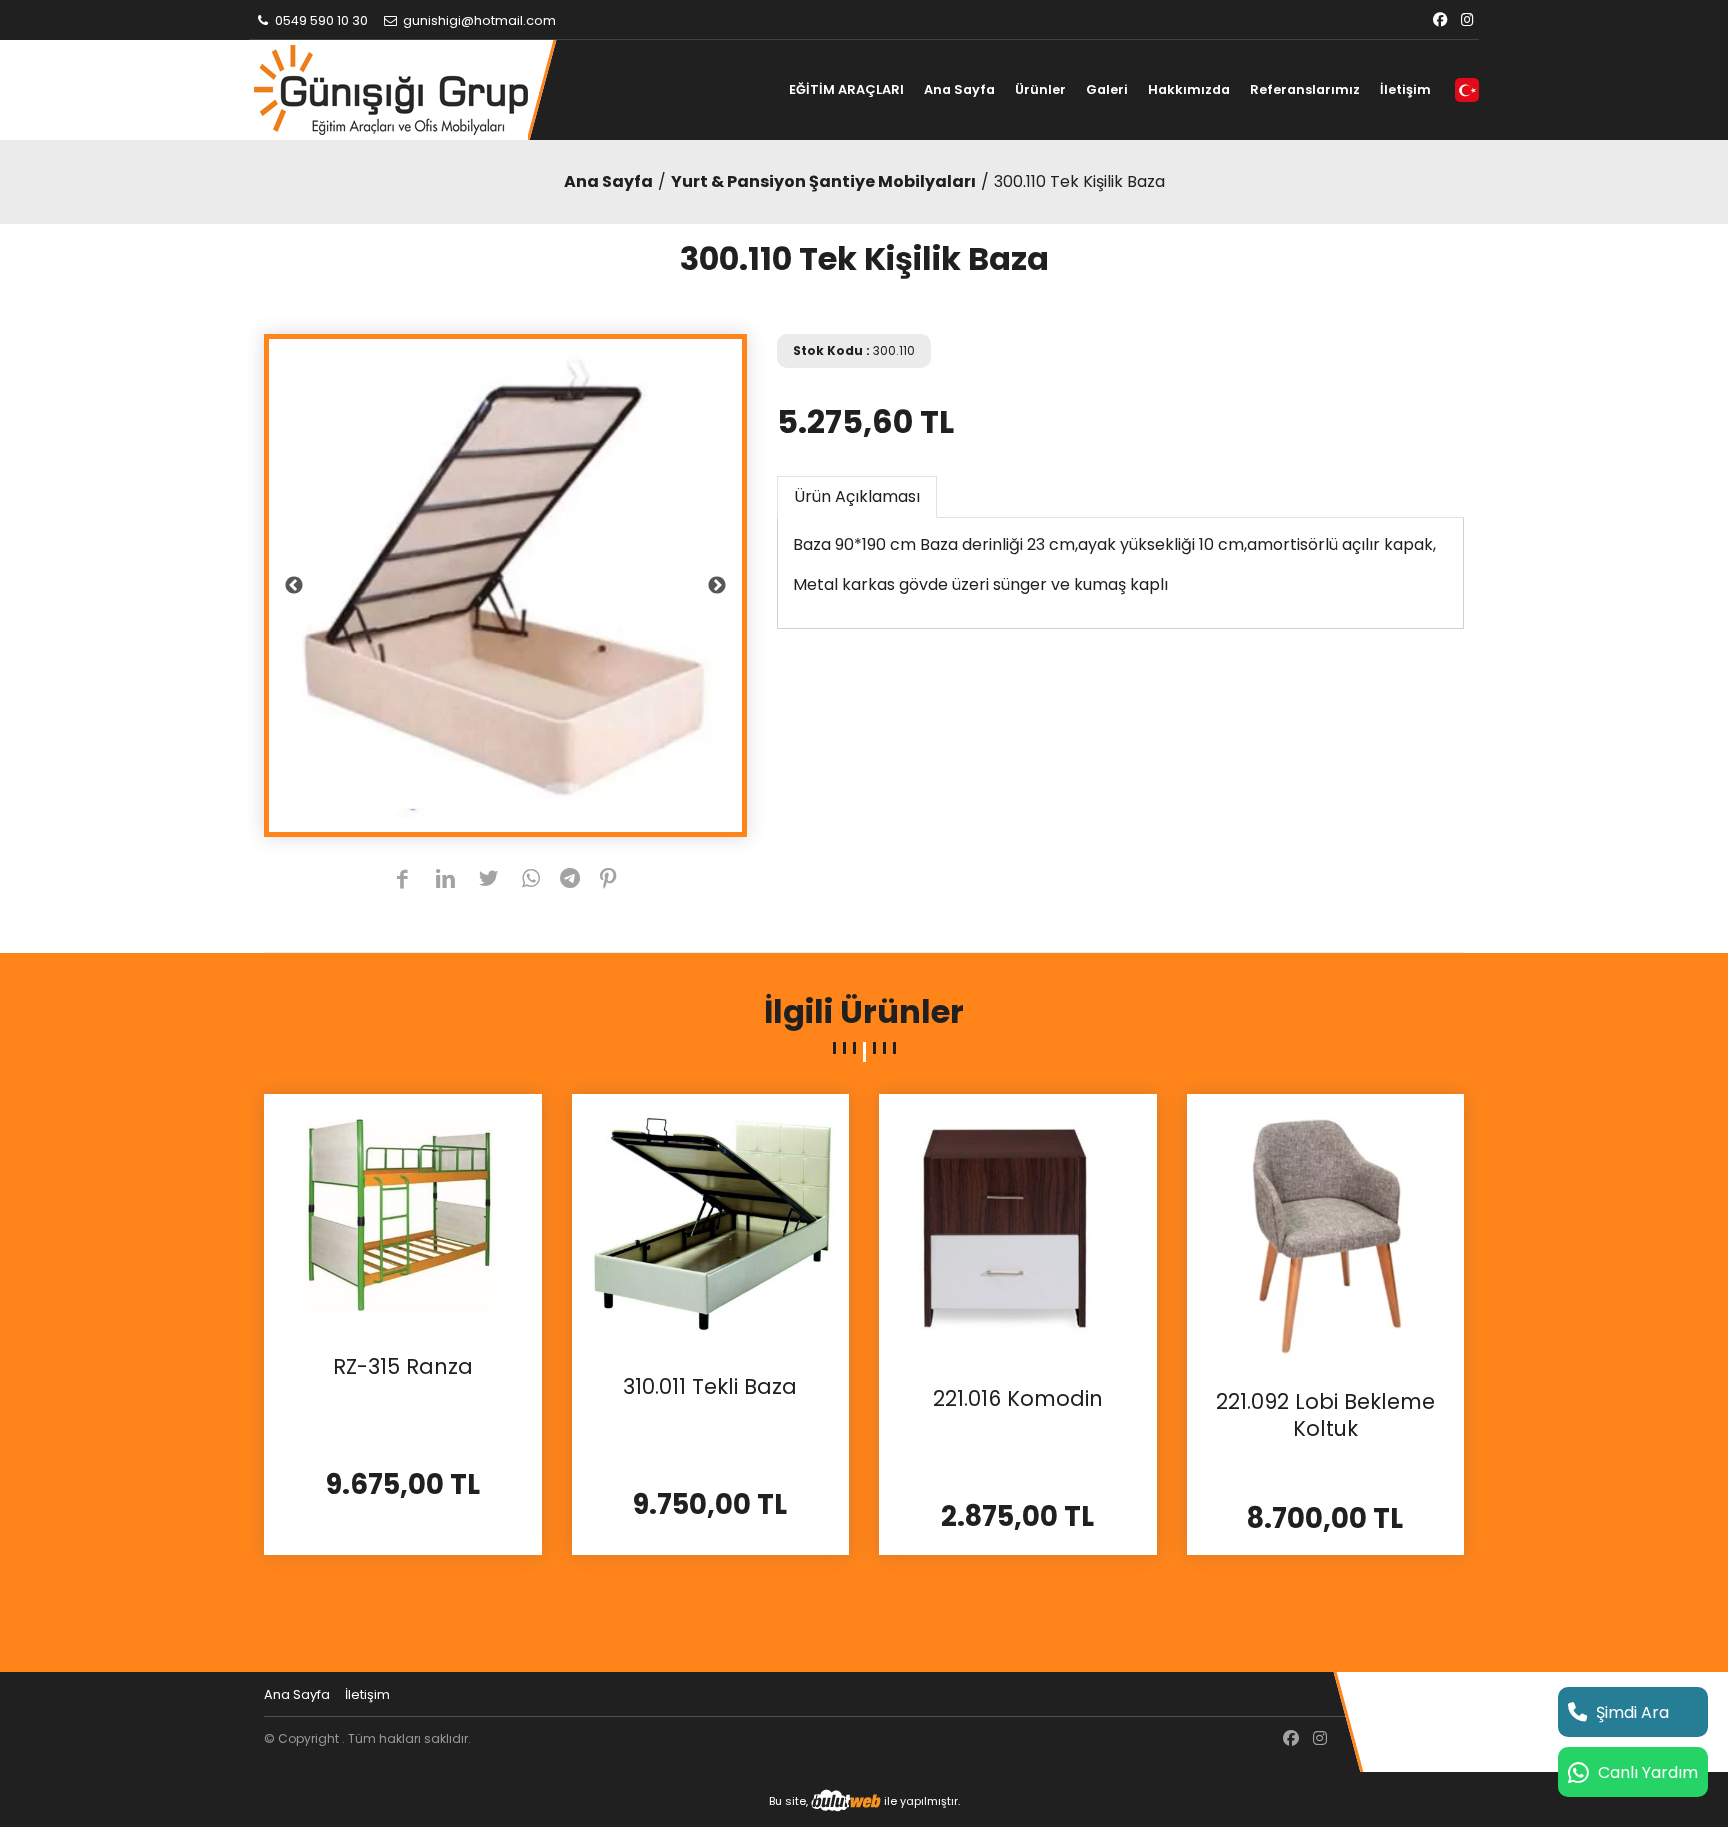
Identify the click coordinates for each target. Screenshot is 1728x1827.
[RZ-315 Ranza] (403, 1214)
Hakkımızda (1189, 89)
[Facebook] (1440, 20)
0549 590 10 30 (320, 20)
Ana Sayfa (959, 89)
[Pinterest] (608, 880)
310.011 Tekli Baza (710, 1387)
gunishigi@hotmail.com (478, 20)
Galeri (1107, 89)
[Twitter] (488, 880)
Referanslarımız (1305, 89)
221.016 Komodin (1018, 1399)
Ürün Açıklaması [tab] (857, 496)
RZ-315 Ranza (403, 1367)
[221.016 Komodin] (1018, 1230)
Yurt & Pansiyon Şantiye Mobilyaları (823, 181)
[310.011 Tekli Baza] (711, 1224)
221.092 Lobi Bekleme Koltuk (1325, 1415)
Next (717, 586)
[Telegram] (570, 880)
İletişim (1405, 89)
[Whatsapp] (531, 880)
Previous (294, 586)
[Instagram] (1467, 20)
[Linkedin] (445, 880)
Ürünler (1040, 89)
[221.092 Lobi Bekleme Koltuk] (1326, 1231)
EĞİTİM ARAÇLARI (846, 89)
